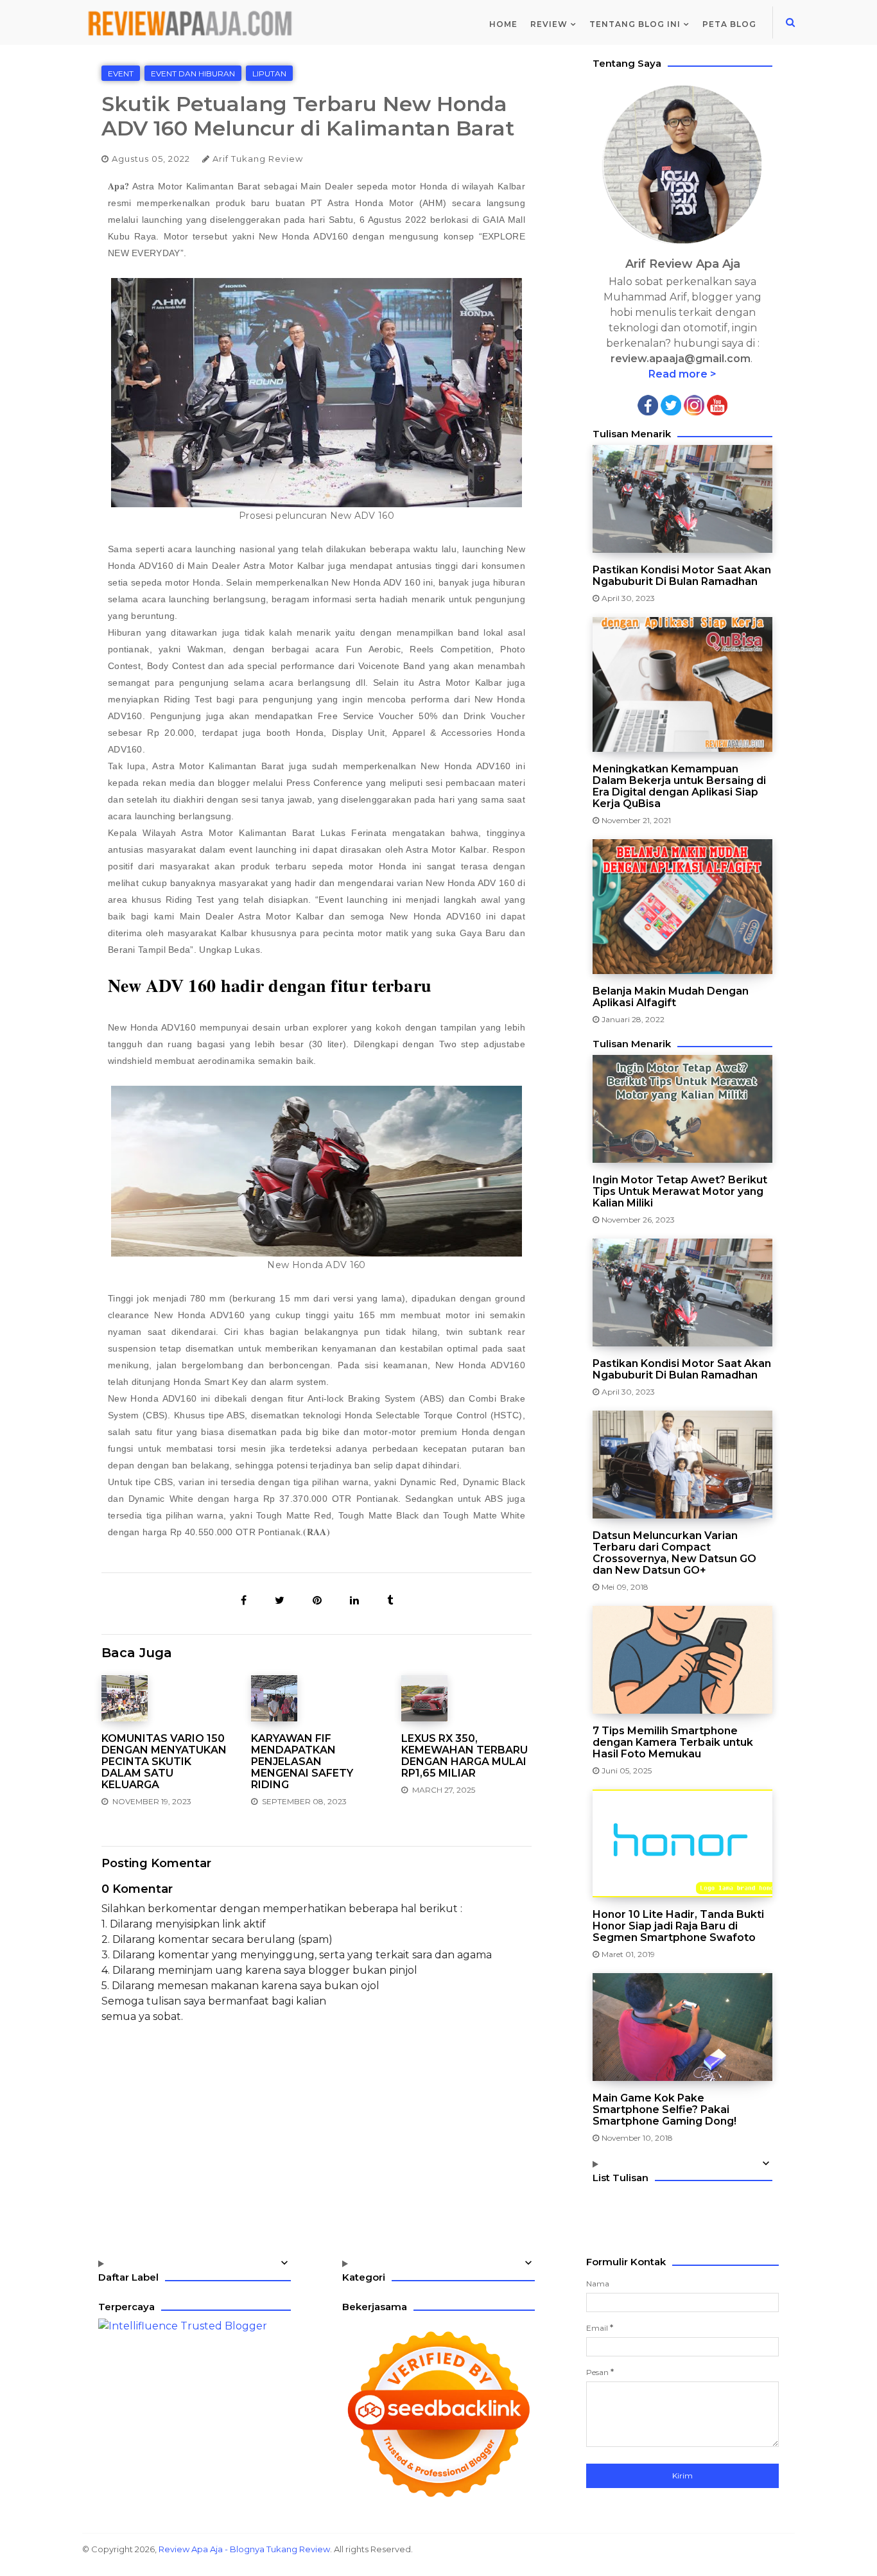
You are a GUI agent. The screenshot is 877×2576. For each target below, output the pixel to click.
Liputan (269, 74)
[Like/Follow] (648, 404)
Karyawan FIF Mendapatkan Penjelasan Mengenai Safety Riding (302, 1762)
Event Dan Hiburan (193, 74)
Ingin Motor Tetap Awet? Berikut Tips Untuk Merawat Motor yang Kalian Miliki (680, 1192)
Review (549, 24)
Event (121, 74)
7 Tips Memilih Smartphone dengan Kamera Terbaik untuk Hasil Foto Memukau (673, 1743)
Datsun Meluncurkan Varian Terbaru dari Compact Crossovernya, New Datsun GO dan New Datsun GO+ (674, 1553)
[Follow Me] (671, 404)
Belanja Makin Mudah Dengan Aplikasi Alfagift (671, 997)
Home (503, 24)
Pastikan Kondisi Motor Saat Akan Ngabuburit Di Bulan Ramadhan (682, 576)
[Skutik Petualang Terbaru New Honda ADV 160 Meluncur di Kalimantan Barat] (245, 1600)
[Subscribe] (717, 404)
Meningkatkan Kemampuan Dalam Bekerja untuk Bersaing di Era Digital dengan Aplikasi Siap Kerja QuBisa (679, 787)
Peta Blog (729, 24)
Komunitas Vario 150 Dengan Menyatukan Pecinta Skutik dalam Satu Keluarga (164, 1762)
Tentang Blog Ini (635, 24)
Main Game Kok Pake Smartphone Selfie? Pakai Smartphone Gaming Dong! (664, 2110)
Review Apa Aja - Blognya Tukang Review (244, 2549)
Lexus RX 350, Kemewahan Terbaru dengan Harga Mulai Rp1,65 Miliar (465, 1756)
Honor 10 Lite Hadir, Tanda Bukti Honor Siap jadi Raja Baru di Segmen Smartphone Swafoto (678, 1926)
